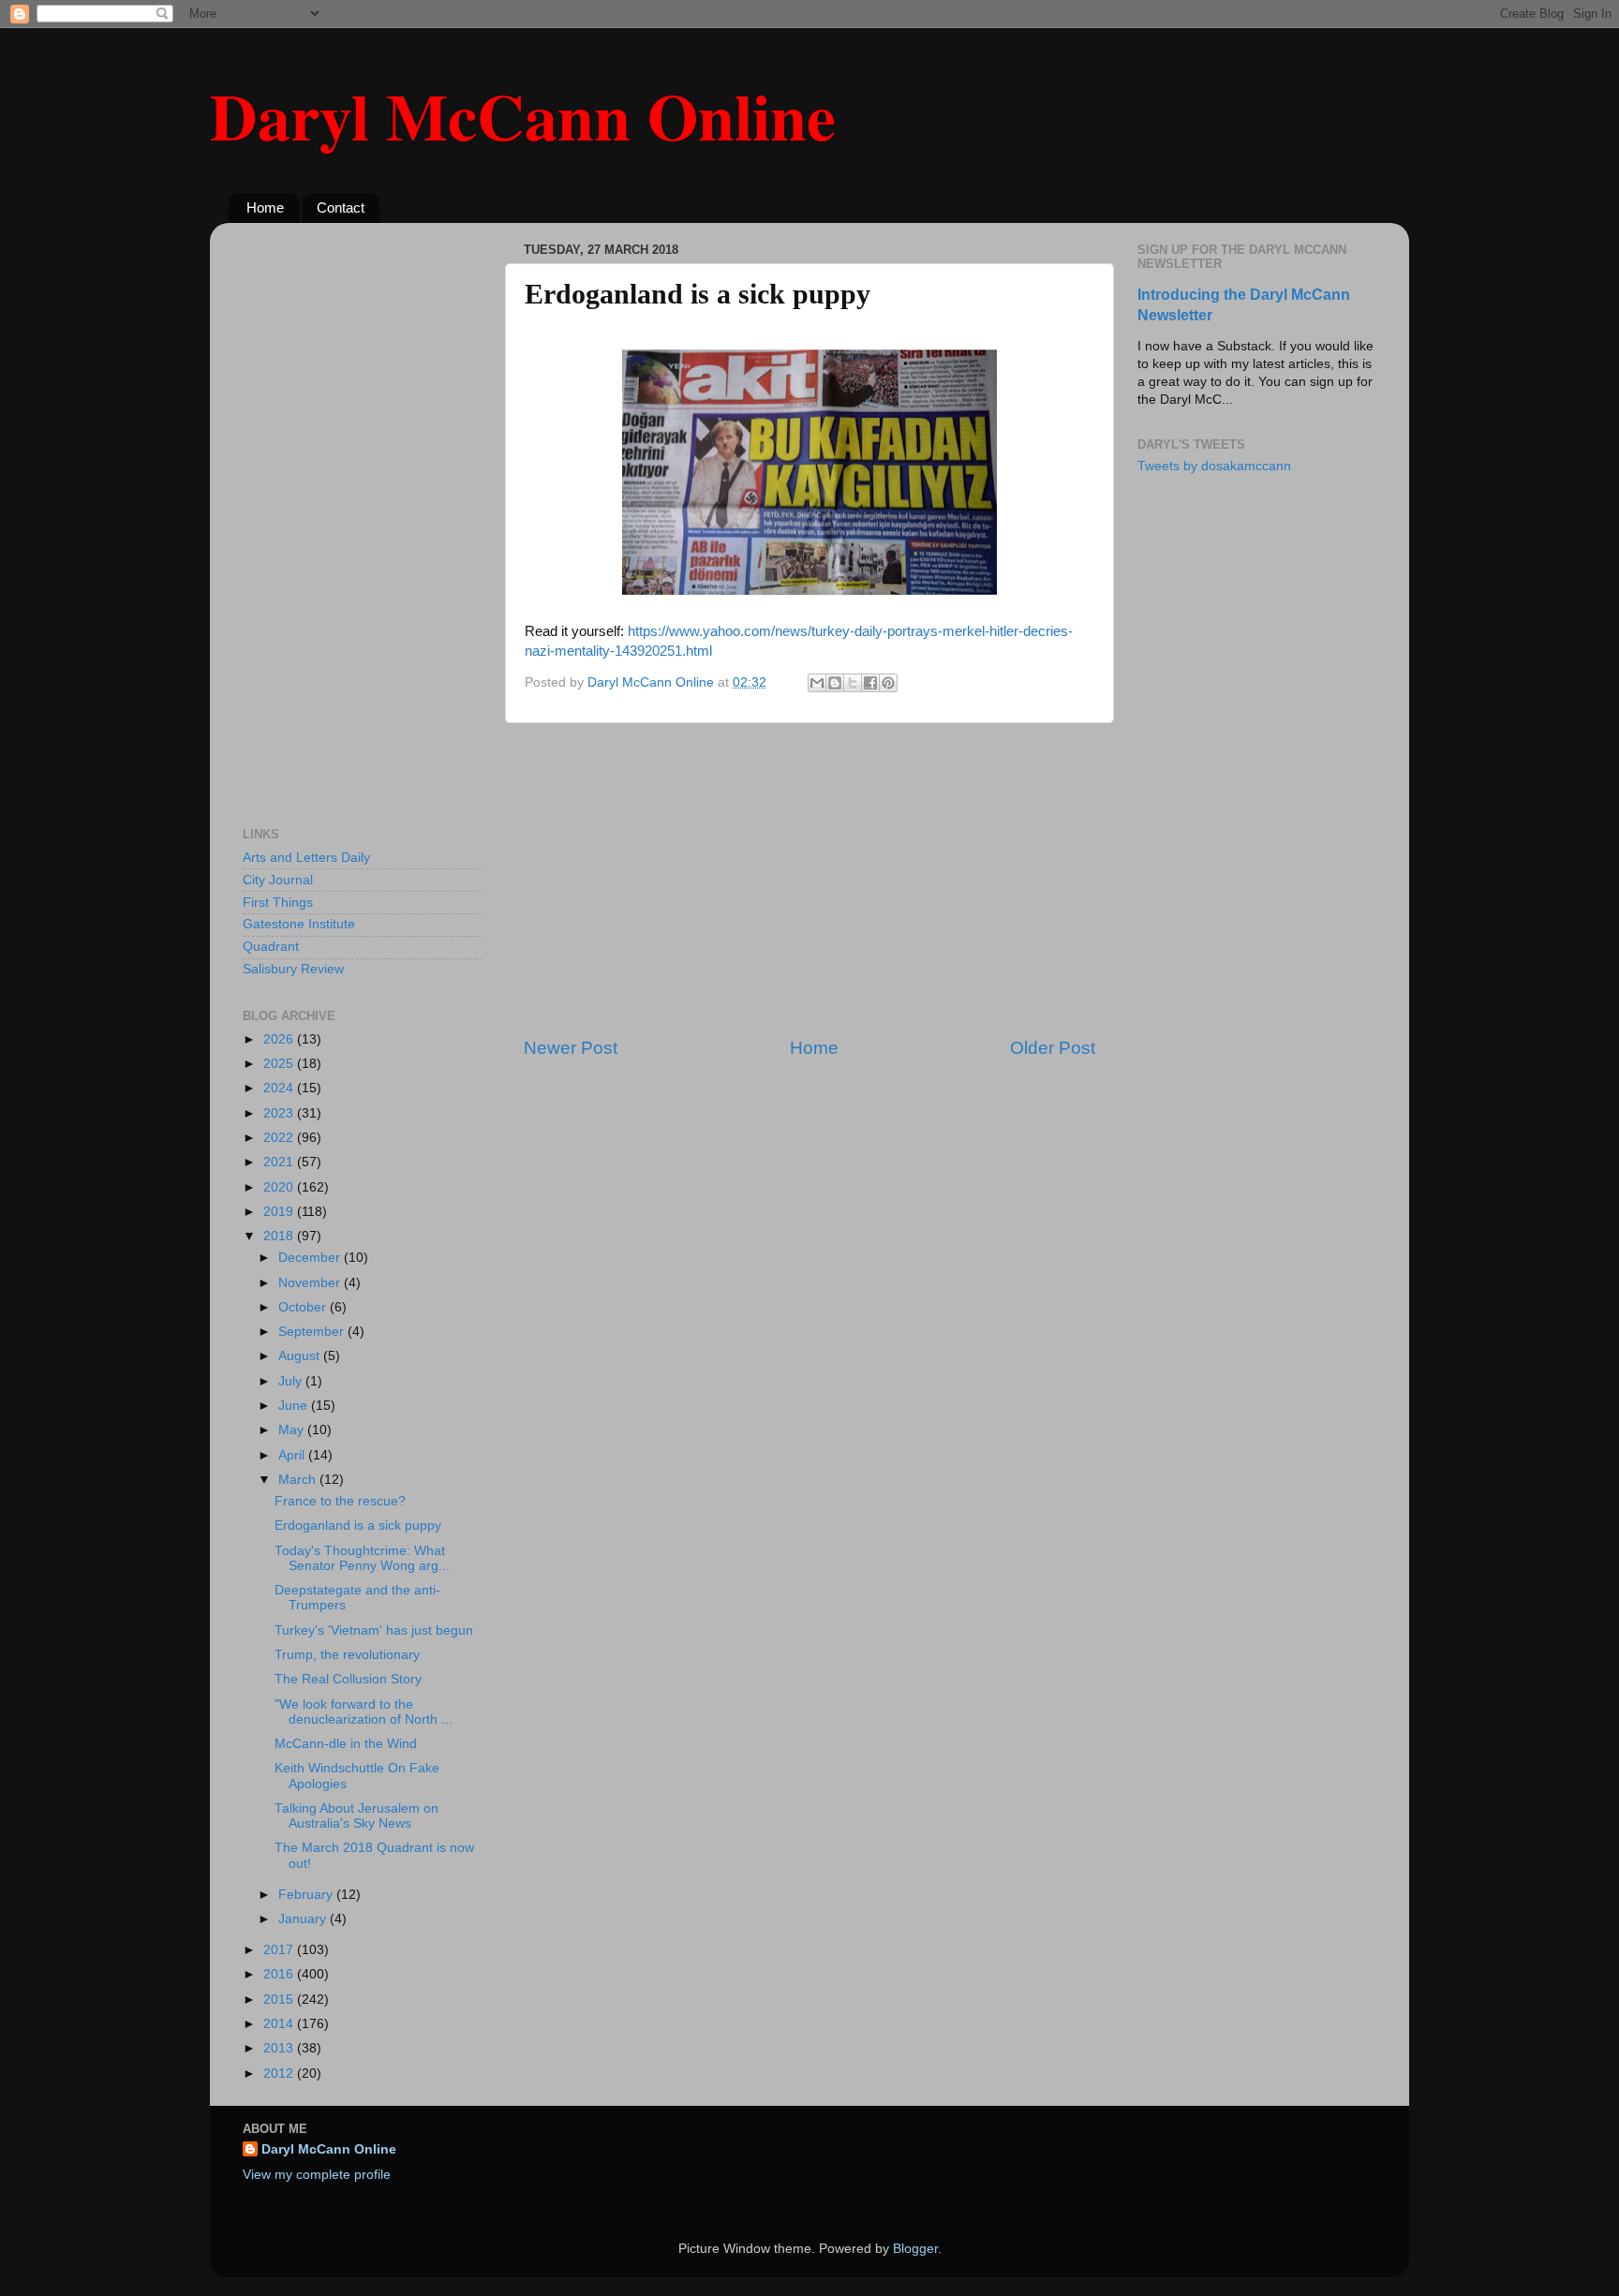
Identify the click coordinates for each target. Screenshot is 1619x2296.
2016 (280, 1974)
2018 (280, 1236)
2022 (280, 1138)
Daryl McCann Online (523, 115)
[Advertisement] (809, 880)
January (304, 1919)
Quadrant (271, 947)
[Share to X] (853, 683)
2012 (280, 2074)
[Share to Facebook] (870, 683)
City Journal (278, 880)
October (304, 1307)
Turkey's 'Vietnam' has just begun (374, 1630)
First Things (278, 903)
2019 (280, 1212)
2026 (280, 1039)
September (313, 1332)
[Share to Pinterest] (888, 683)
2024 (280, 1088)
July (292, 1381)
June (295, 1406)
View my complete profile (317, 2175)
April (293, 1455)
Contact (341, 207)
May (293, 1430)
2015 (280, 2000)
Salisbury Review (293, 969)
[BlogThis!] (835, 683)
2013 (280, 2048)
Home (265, 207)
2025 (280, 1064)
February (307, 1895)
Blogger (915, 2249)
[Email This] (817, 683)
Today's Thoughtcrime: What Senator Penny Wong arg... (362, 1558)
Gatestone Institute (299, 924)
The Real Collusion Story (348, 1679)
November (311, 1283)
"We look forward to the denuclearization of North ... (364, 1712)
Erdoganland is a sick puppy (358, 1526)
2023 (280, 1113)
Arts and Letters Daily (306, 858)
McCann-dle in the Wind (346, 1744)
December (311, 1258)
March (299, 1480)
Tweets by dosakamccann (1214, 466)
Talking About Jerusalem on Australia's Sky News (356, 1816)
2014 (280, 2024)
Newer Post (571, 1048)
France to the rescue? (340, 1501)
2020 (280, 1187)
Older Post (1053, 1048)
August (301, 1356)
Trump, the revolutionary (347, 1655)
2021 (280, 1162)
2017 (280, 1950)
